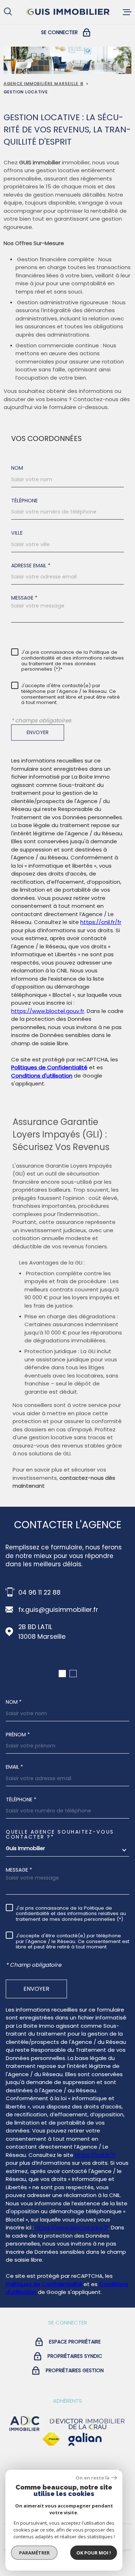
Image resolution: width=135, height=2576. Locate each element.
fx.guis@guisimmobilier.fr (58, 1610)
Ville (17, 533)
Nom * (14, 1702)
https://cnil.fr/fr (101, 922)
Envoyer (38, 732)
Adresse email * (31, 566)
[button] (62, 1674)
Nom (17, 468)
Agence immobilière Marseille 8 (44, 84)
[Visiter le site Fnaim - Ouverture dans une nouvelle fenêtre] (51, 2439)
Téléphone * (21, 1800)
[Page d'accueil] (67, 12)
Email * (14, 1767)
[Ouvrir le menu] (127, 12)
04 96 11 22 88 (39, 1592)
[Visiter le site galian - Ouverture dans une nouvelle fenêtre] (85, 2439)
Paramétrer (34, 2553)
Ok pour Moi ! (94, 2553)
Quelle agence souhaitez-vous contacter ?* (60, 1834)
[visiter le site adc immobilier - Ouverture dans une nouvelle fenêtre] (24, 2424)
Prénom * (18, 1735)
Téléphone (24, 501)
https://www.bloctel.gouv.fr (48, 1011)
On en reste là (93, 2478)
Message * (24, 598)
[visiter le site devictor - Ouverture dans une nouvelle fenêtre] (87, 2424)
